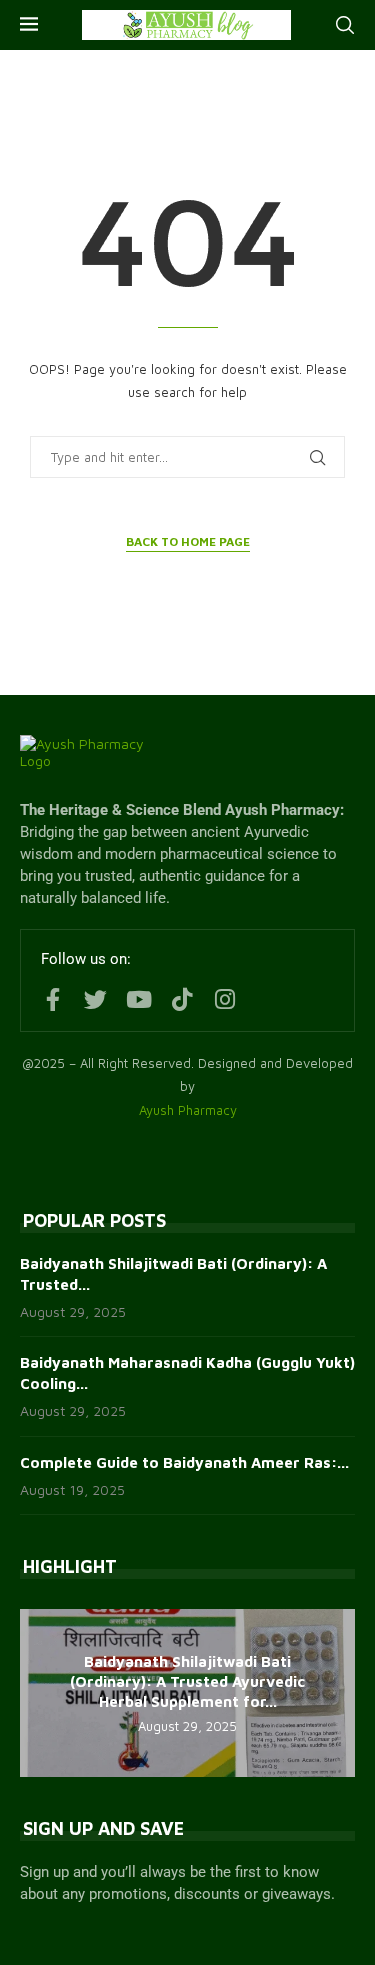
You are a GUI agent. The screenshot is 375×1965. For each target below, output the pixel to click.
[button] (38, 1692)
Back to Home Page (188, 541)
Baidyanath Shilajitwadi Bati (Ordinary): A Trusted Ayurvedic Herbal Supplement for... (187, 1682)
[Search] (345, 25)
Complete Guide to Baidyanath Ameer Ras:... (184, 1462)
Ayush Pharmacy (188, 1110)
